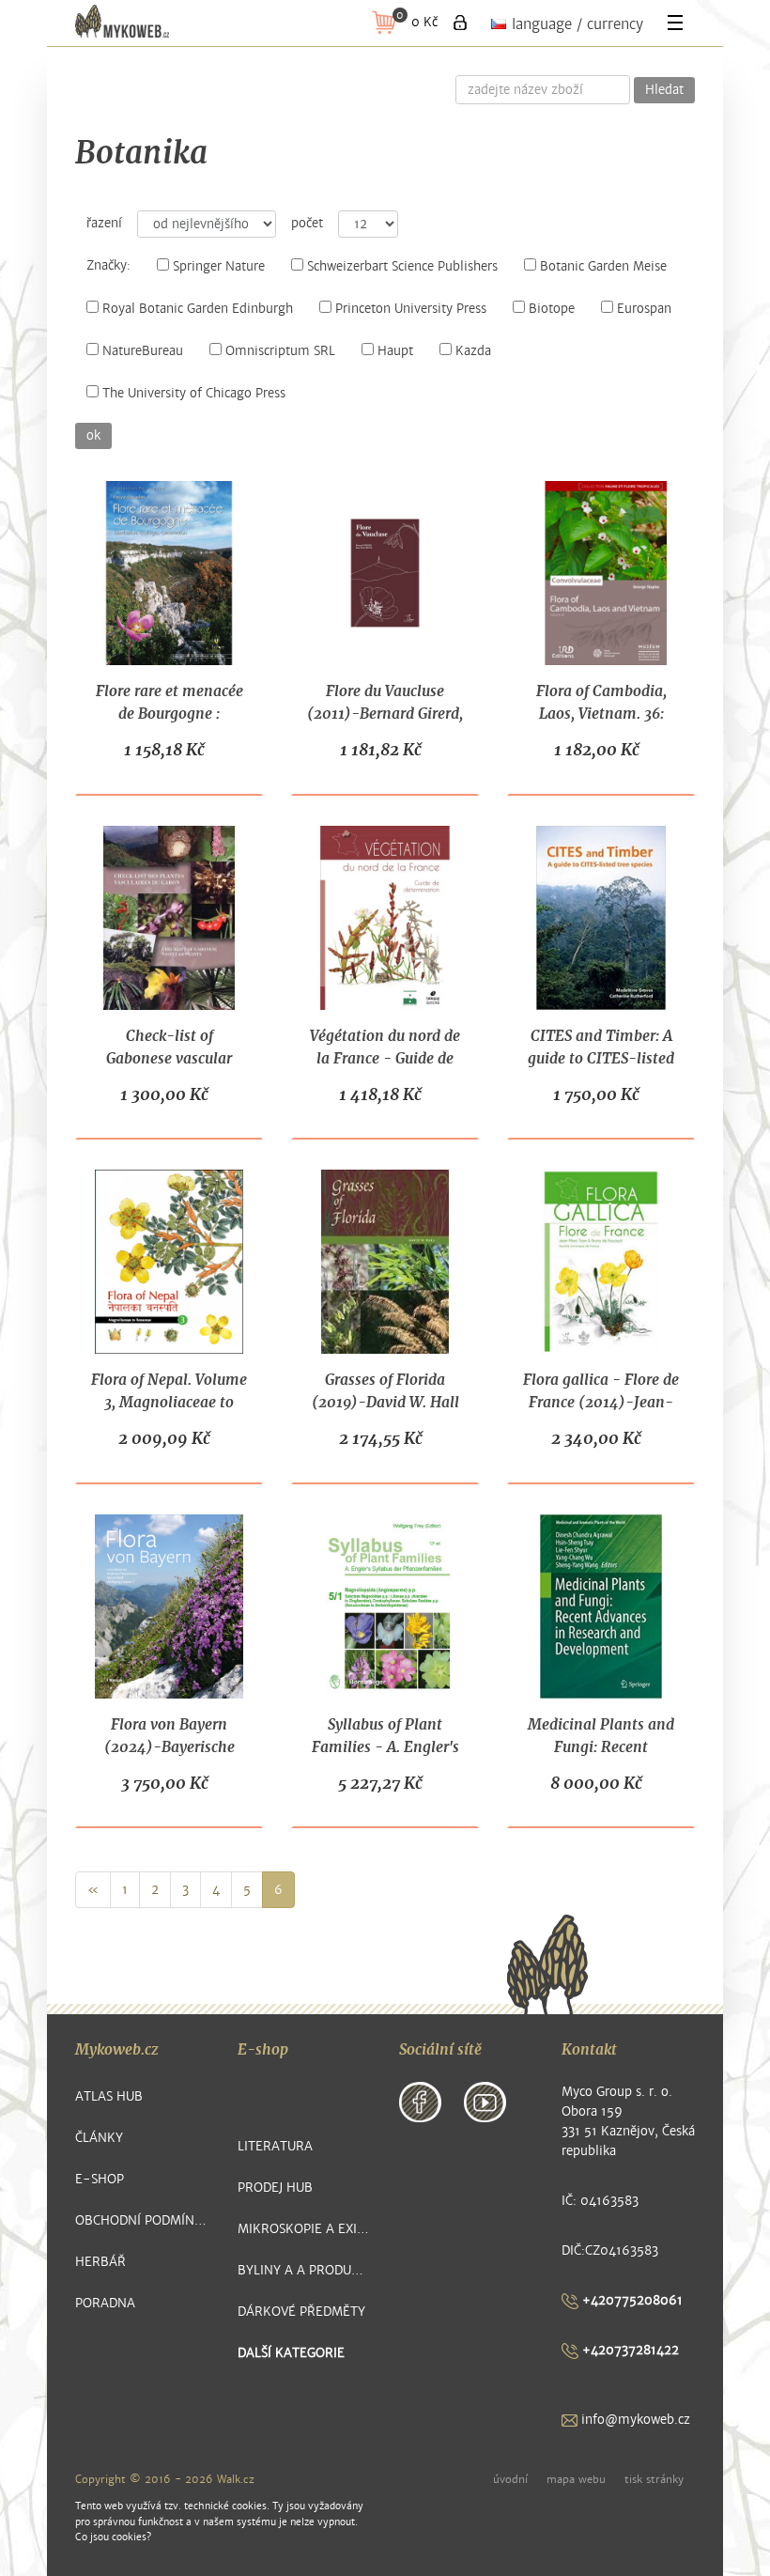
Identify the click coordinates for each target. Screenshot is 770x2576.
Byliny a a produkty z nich (305, 2270)
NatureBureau (143, 351)
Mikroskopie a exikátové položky (305, 2229)
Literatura (275, 2146)
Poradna (105, 2303)
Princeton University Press (411, 309)
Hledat (664, 90)
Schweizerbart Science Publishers (402, 267)
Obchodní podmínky (142, 2220)
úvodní (510, 2479)
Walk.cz (236, 2479)
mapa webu (576, 2479)
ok (93, 436)
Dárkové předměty (301, 2312)
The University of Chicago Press (194, 394)
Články (99, 2138)
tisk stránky (654, 2479)
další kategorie (291, 2353)
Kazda (473, 351)
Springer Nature (219, 267)
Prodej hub (275, 2188)
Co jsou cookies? (113, 2537)
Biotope (552, 309)
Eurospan (644, 309)
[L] (460, 23)
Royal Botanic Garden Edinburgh (198, 309)
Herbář (100, 2262)
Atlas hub (109, 2096)
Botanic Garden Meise (603, 267)
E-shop (100, 2179)
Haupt (395, 351)
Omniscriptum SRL (280, 351)
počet (307, 224)
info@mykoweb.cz (634, 2420)
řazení (104, 224)
